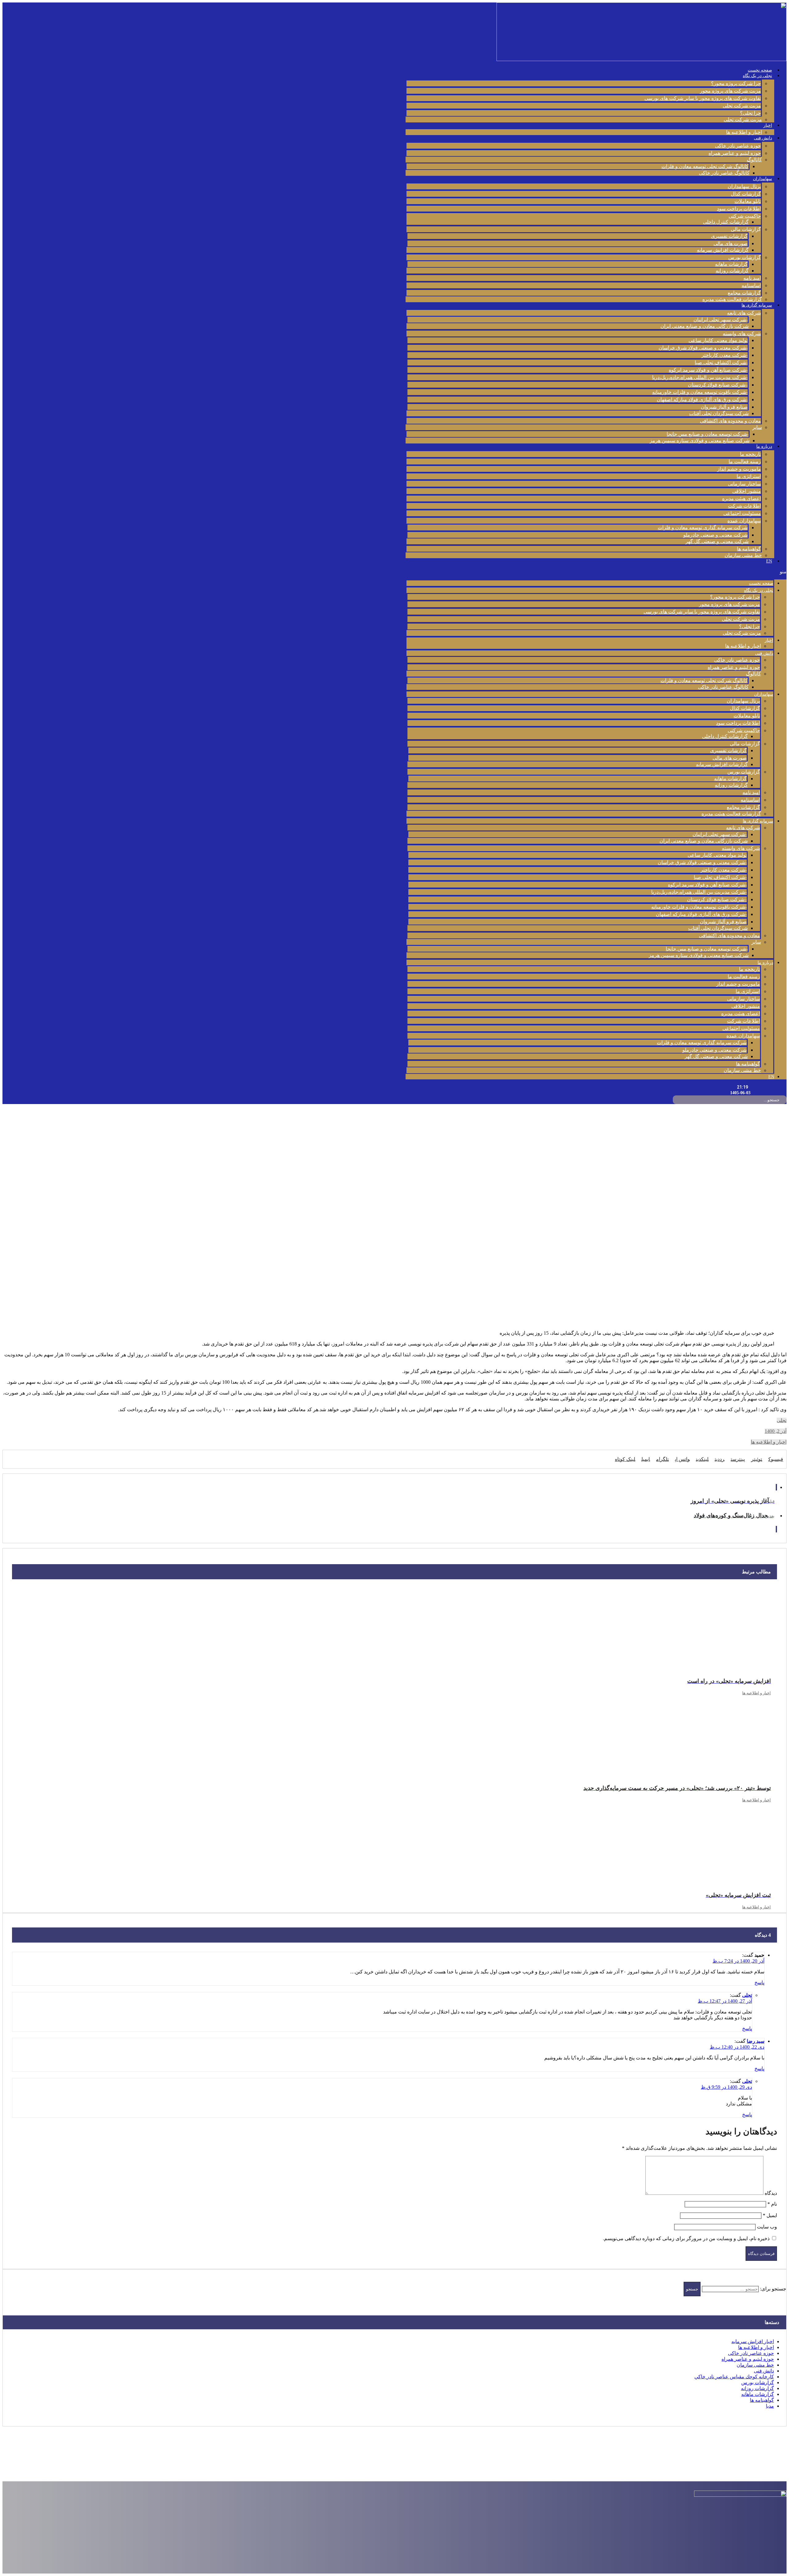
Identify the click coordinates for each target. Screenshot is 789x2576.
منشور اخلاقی (747, 491)
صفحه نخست (760, 70)
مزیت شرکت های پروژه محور (730, 91)
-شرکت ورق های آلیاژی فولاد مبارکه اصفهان (702, 400)
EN (769, 561)
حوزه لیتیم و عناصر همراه (735, 153)
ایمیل (770, 2215)
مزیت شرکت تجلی (742, 106)
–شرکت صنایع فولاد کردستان (718, 385)
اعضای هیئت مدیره (742, 499)
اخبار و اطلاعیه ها (744, 132)
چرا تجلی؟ (750, 113)
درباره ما (764, 446)
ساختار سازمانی (744, 484)
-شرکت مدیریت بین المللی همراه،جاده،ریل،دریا (700, 377)
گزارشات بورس (745, 257)
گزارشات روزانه (732, 271)
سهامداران (762, 179)
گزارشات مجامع (744, 293)
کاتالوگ (754, 160)
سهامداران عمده (744, 521)
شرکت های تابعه (744, 313)
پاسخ (759, 1982)
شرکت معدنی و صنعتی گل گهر (717, 541)
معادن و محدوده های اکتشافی (730, 421)
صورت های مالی (731, 243)
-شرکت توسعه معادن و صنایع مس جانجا (708, 434)
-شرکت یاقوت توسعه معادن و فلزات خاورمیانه (700, 392)
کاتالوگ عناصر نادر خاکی (724, 173)
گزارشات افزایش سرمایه (723, 250)
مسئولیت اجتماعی (742, 513)
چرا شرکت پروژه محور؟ (736, 83)
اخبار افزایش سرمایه (753, 2341)
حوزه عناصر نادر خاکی (738, 146)
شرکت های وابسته (742, 334)
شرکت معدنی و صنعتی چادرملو (715, 535)
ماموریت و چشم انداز (739, 469)
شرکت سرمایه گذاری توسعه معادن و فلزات (703, 528)
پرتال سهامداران (744, 186)
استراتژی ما (749, 476)
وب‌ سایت (767, 2227)
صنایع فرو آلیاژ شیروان (724, 407)
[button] (596, 572)
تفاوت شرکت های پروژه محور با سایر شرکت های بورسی (703, 98)
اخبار (768, 125)
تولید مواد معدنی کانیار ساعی (718, 340)
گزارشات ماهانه (731, 264)
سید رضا (756, 2041)
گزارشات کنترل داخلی (726, 222)
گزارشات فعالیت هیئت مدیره (732, 299)
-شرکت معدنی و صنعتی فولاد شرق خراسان (703, 348)
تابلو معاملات (748, 201)
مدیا (770, 2406)
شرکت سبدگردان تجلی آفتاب (719, 413)
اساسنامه (751, 285)
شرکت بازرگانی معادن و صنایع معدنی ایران (705, 326)
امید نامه (752, 278)
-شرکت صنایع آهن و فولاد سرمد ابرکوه (708, 370)
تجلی (782, 1420)
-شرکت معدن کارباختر (725, 355)
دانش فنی (763, 138)
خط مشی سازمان (743, 555)
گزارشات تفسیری (729, 236)
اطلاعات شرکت (744, 506)
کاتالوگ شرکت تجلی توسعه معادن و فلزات (705, 166)
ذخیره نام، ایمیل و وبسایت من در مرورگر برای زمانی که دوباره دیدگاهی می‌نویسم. (686, 2238)
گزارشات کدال (746, 194)
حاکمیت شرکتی (745, 216)
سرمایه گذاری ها (757, 305)
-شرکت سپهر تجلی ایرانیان (721, 320)
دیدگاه (771, 2193)
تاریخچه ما (750, 454)
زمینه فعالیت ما (745, 462)
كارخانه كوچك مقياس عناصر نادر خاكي (734, 2377)
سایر (757, 427)
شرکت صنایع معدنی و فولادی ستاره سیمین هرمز (700, 441)
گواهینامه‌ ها (749, 549)
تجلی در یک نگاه (757, 76)
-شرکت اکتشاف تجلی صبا (721, 363)
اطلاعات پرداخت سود (739, 209)
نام (772, 2204)
